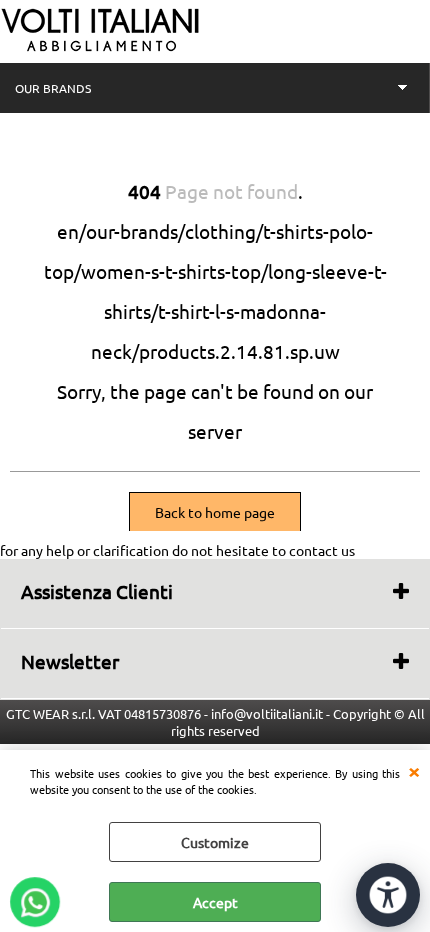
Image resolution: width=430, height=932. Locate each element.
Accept (215, 902)
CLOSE (414, 770)
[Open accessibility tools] (388, 895)
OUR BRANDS (53, 88)
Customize (215, 842)
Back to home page (215, 512)
